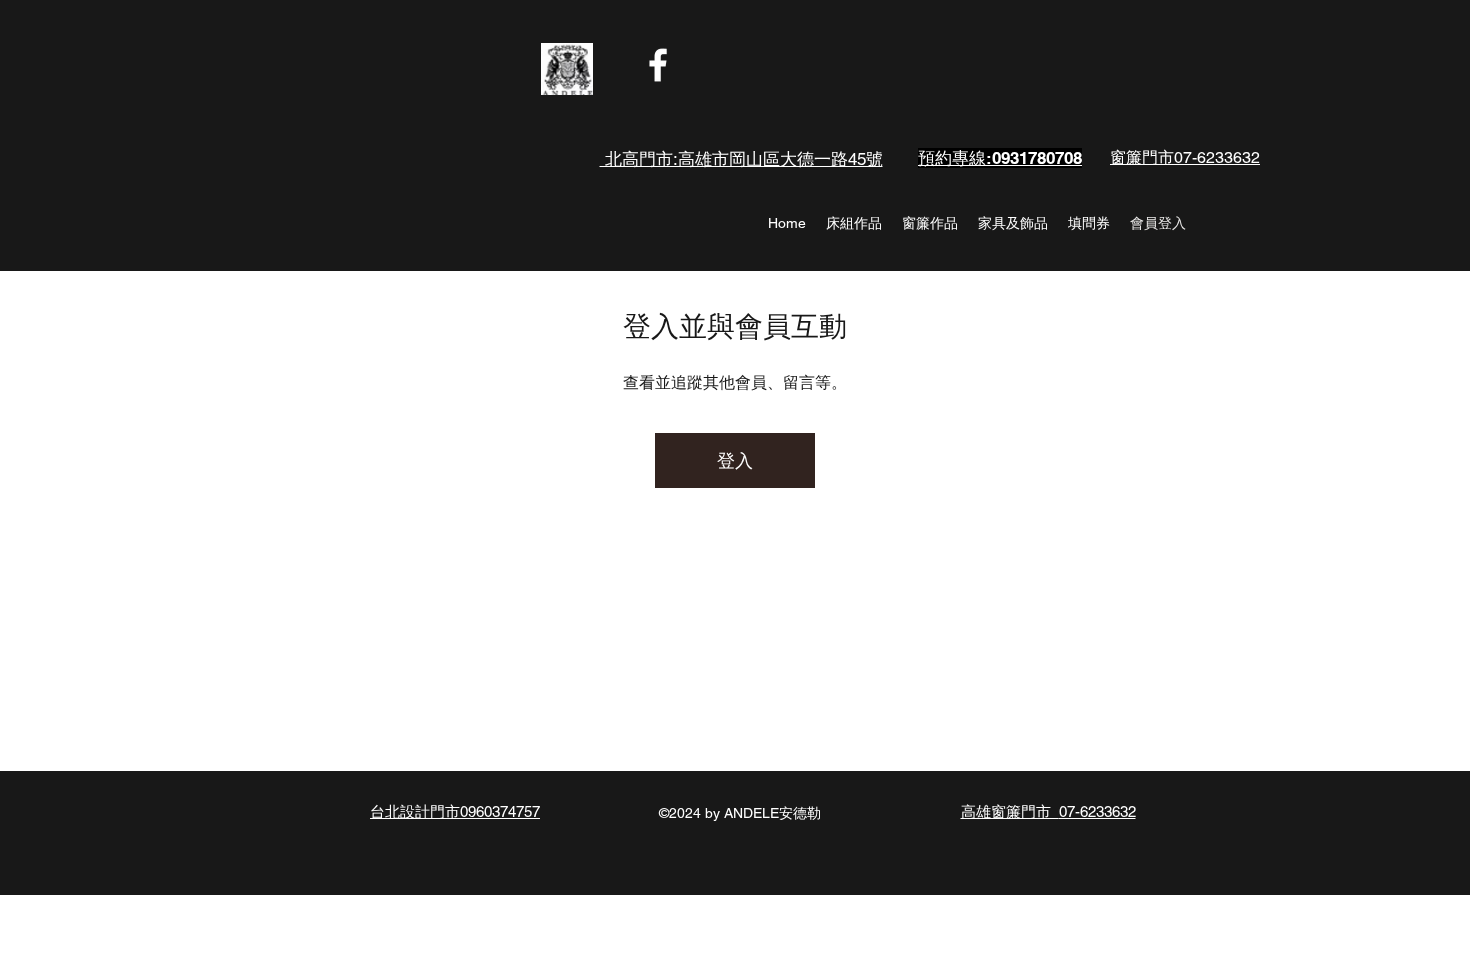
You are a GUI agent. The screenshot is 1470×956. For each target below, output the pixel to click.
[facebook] (658, 65)
